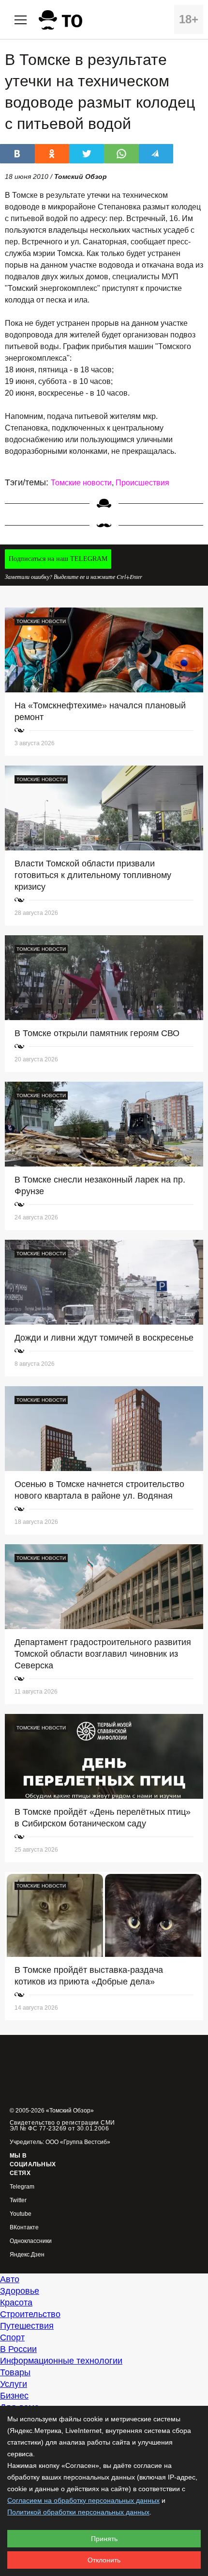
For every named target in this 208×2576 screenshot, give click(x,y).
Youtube (21, 2214)
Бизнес (14, 2396)
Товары (15, 2372)
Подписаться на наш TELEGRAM (58, 559)
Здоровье (20, 2291)
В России (18, 2349)
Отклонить (104, 2560)
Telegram (22, 2187)
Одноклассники (31, 2241)
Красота (16, 2303)
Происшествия (142, 483)
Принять (104, 2539)
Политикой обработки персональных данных (78, 2512)
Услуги (14, 2384)
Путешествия (27, 2326)
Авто (10, 2279)
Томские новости (81, 483)
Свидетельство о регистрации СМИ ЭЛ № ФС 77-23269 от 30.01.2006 (62, 2126)
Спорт (12, 2337)
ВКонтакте (24, 2228)
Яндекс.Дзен (27, 2255)
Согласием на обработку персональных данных (83, 2500)
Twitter (18, 2200)
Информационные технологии (61, 2361)
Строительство (30, 2314)
